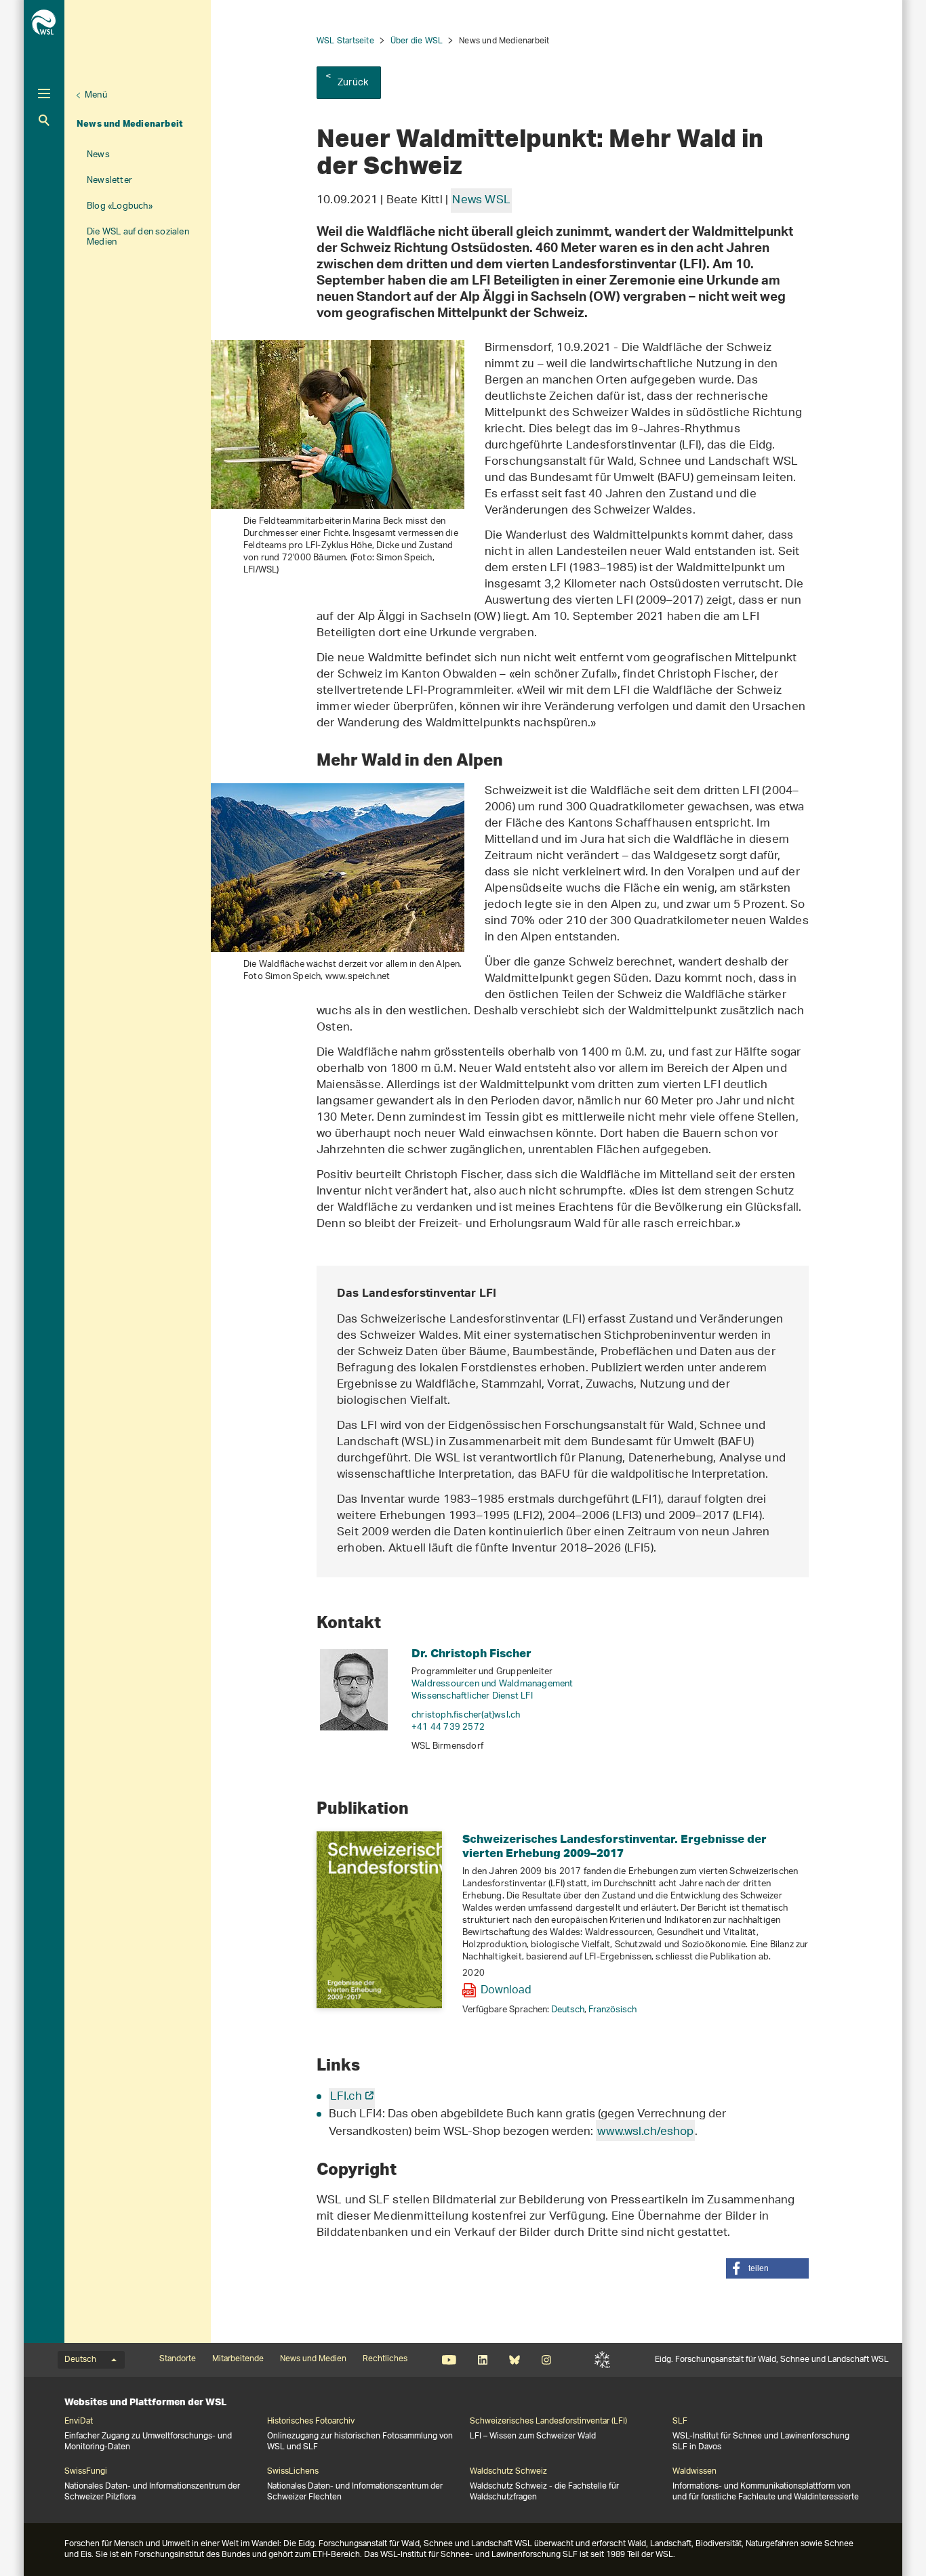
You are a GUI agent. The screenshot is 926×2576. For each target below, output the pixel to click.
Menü (96, 95)
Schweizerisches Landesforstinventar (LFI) (548, 2422)
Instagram (546, 2360)
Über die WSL (417, 41)
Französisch (612, 2010)
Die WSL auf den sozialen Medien (138, 237)
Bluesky (514, 2360)
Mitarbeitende (238, 2359)
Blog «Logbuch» (120, 206)
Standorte (178, 2359)
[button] (767, 2268)
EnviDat (79, 2422)
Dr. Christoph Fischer (471, 1653)
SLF (602, 2360)
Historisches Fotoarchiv (311, 2422)
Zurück (353, 83)
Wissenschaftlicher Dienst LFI (472, 1696)
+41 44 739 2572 (448, 1727)
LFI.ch (346, 2097)
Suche (44, 120)
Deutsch (568, 2010)
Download (506, 1991)
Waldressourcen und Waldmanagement (492, 1684)
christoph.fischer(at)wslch (466, 1715)
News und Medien (313, 2359)
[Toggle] (44, 94)
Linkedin (482, 2360)
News (98, 155)
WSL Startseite (345, 41)
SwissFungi (86, 2472)
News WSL (481, 201)
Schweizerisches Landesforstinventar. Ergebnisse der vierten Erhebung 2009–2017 (615, 1846)
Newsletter (109, 181)
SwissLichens (293, 2472)
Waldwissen (694, 2472)
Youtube (449, 2360)
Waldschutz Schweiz (508, 2472)
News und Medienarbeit (130, 123)
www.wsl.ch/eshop (645, 2132)
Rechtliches (385, 2359)
